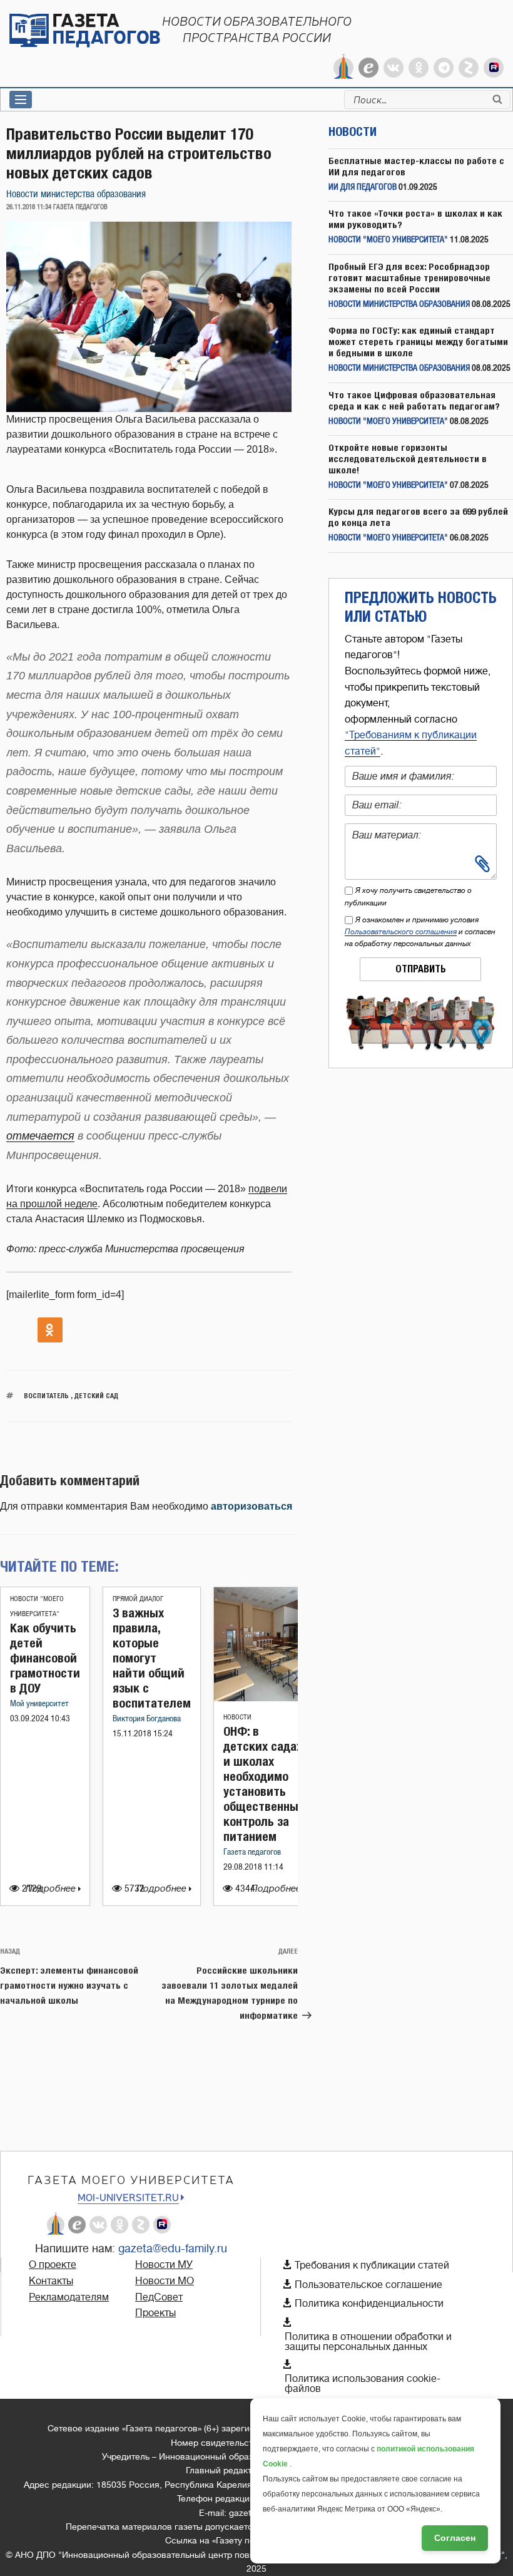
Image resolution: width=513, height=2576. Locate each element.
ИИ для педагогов (363, 188)
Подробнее (52, 1889)
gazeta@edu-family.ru (173, 2249)
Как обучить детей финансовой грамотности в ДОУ (45, 1658)
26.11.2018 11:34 (29, 207)
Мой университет (39, 1704)
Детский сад (96, 1395)
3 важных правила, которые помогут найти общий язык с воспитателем (152, 1658)
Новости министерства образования (76, 194)
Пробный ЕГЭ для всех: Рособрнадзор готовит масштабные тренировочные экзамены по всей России (409, 278)
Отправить (421, 969)
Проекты (155, 2313)
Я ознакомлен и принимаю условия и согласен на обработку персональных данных (420, 932)
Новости (237, 1717)
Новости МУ (164, 2265)
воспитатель (46, 1395)
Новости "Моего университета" (388, 240)
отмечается (40, 1136)
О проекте (53, 2265)
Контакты (51, 2281)
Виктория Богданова (147, 1719)
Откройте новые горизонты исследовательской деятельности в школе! (408, 459)
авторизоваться (251, 1506)
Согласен (455, 2538)
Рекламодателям (69, 2297)
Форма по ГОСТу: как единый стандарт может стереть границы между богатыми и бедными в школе (418, 342)
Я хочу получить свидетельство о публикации (408, 896)
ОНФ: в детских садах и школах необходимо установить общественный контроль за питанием (264, 1784)
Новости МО (165, 2281)
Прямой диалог (138, 1599)
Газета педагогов (252, 1852)
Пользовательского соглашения (401, 932)
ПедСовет (159, 2297)
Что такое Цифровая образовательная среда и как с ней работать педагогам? (414, 400)
